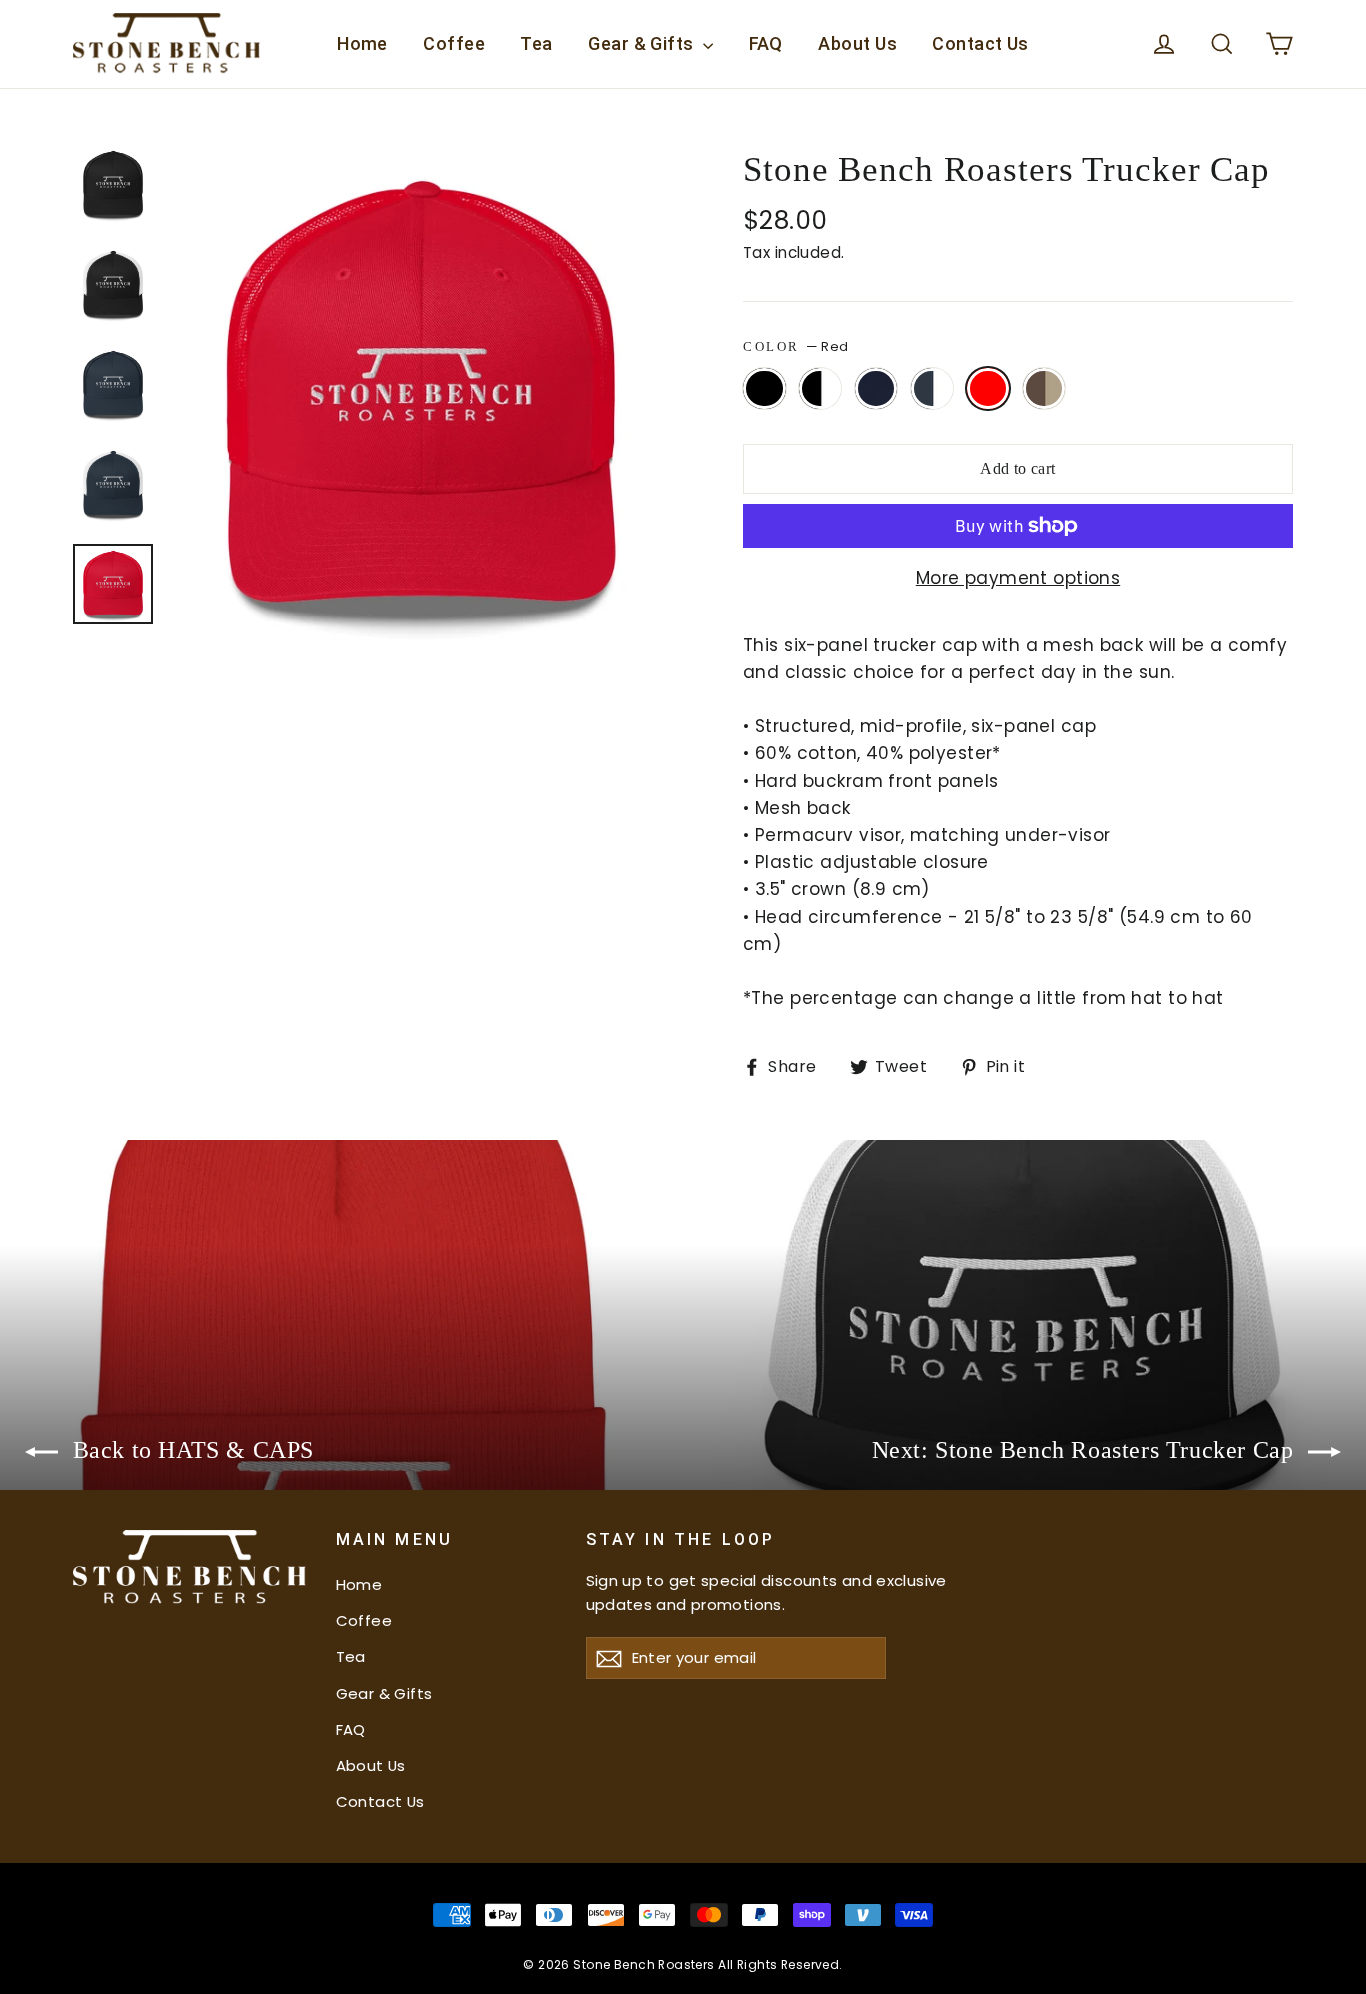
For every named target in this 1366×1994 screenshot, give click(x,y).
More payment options (1018, 578)
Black (764, 388)
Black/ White (820, 388)
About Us (857, 43)
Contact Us (980, 43)
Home (362, 43)
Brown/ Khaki (1044, 388)
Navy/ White (932, 388)
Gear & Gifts (643, 43)
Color (795, 346)
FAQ (766, 43)
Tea (536, 43)
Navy (876, 388)
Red (988, 388)
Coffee (454, 43)
